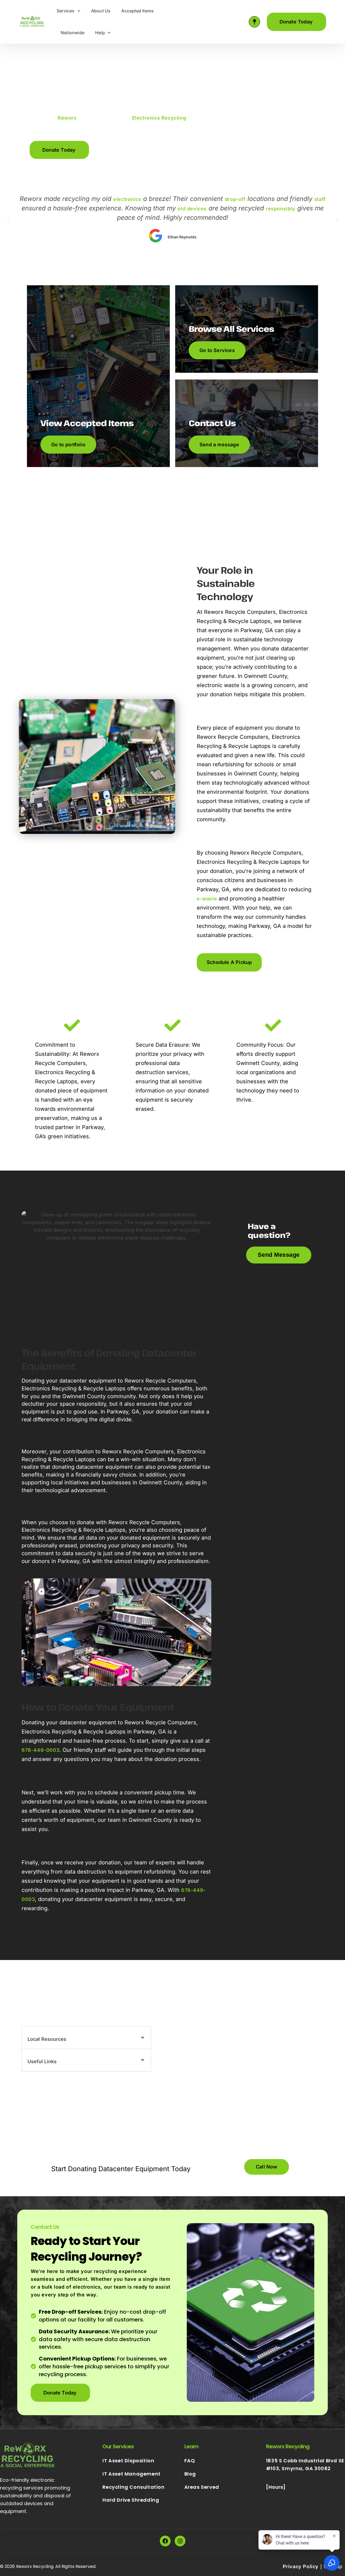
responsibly (281, 209)
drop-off (235, 199)
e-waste (207, 899)
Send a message (219, 445)
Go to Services (217, 350)
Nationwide (73, 33)
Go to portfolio (68, 445)
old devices (192, 209)
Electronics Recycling (159, 118)
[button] (122, 150)
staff (320, 199)
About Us (101, 11)
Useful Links (42, 2061)
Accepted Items (137, 11)
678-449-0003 (40, 1750)
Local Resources (47, 2039)
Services (66, 11)
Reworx (67, 118)
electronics (127, 199)
